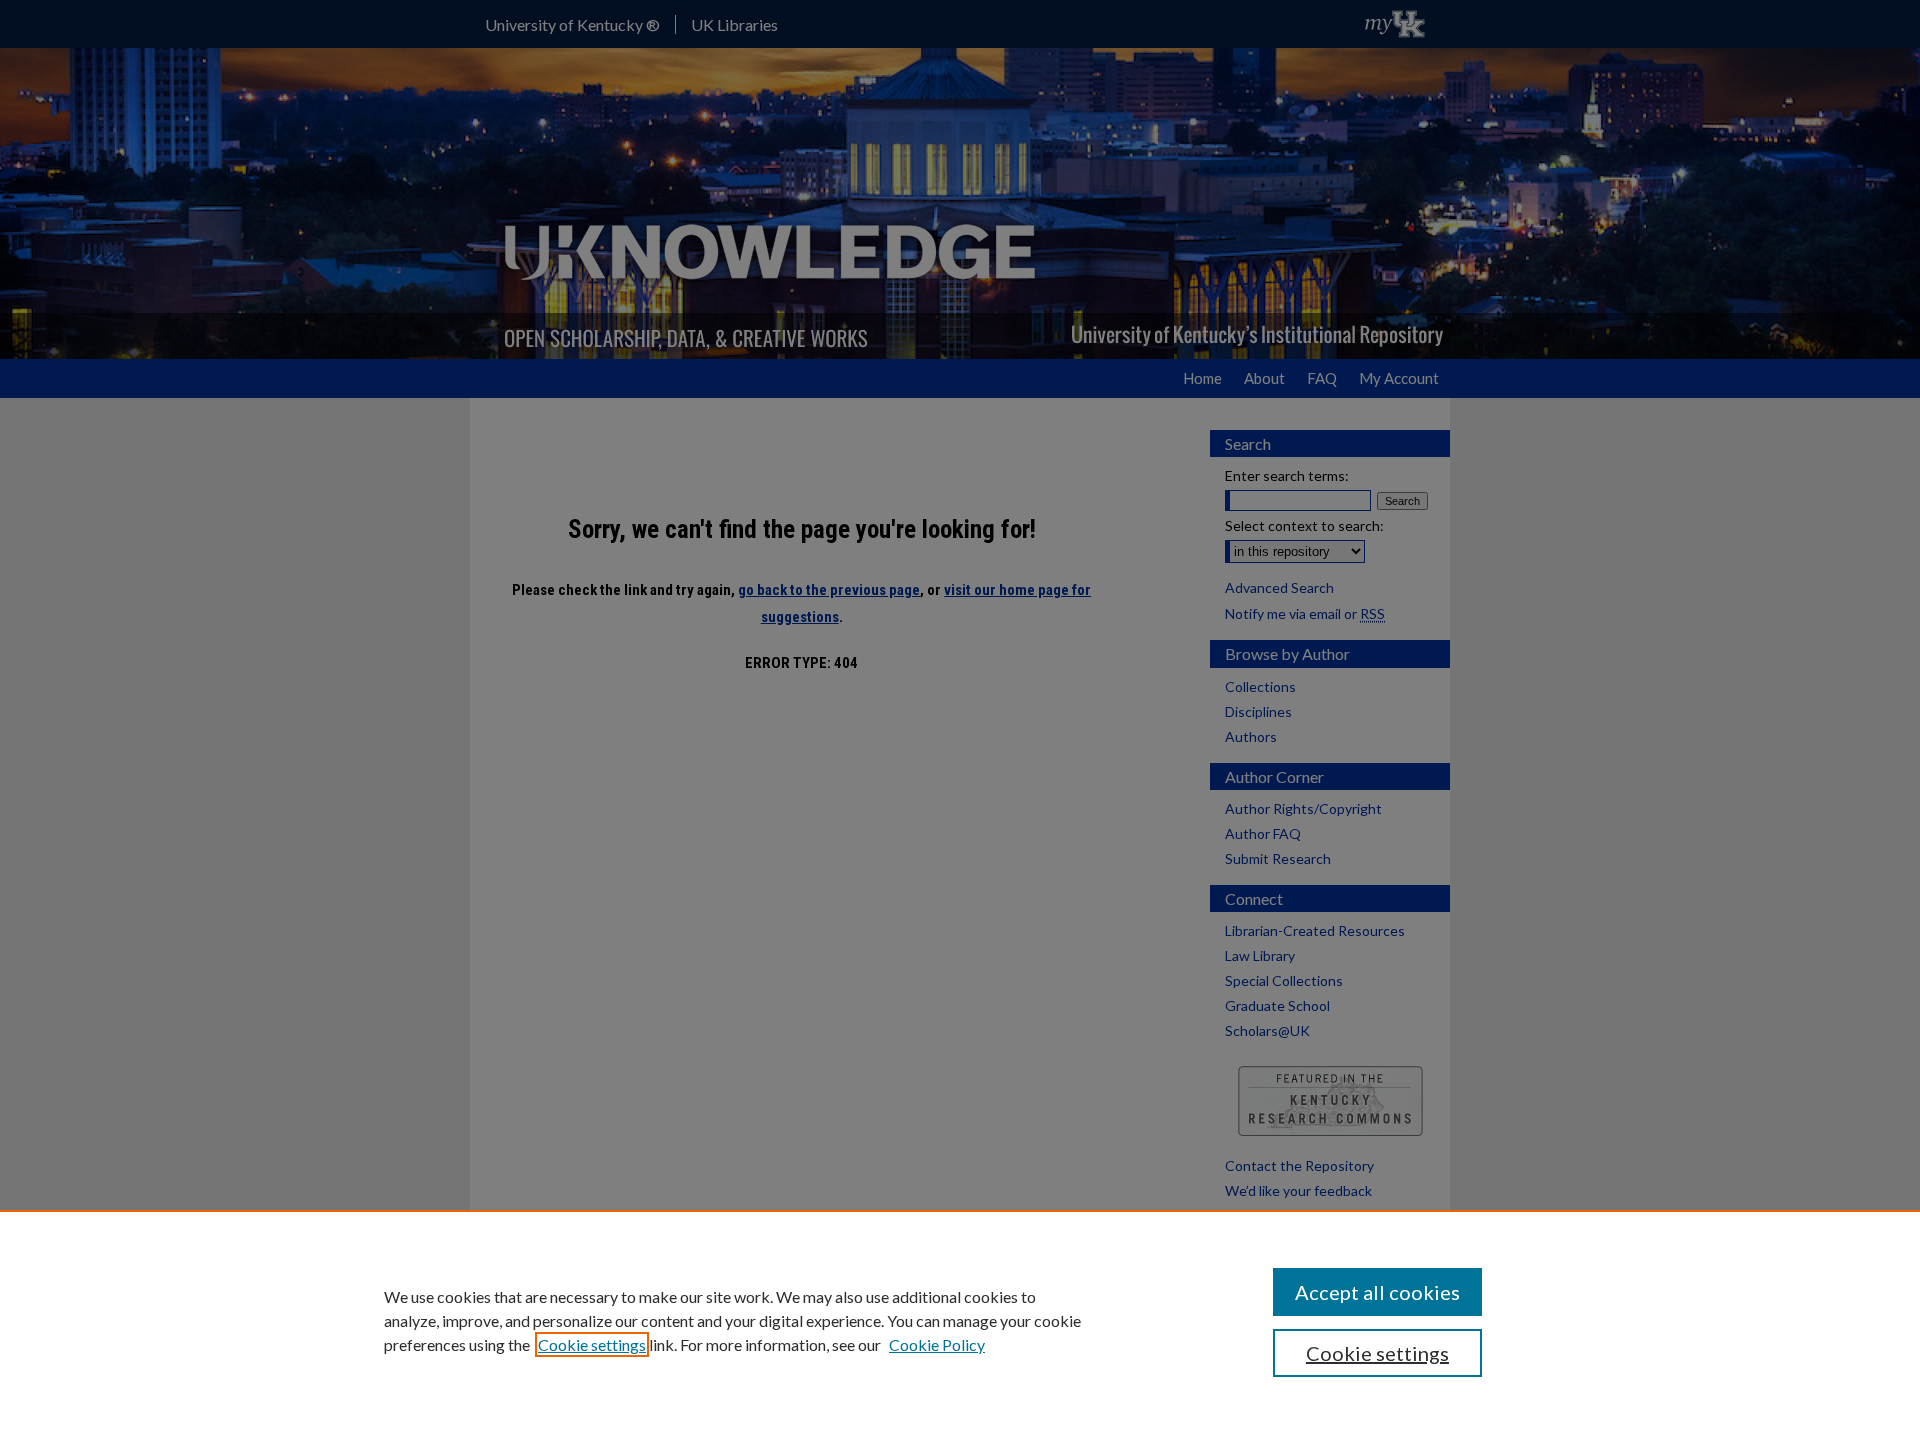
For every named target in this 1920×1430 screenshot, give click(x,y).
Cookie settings (592, 1344)
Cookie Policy (937, 1344)
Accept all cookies (1377, 1292)
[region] (960, 1320)
